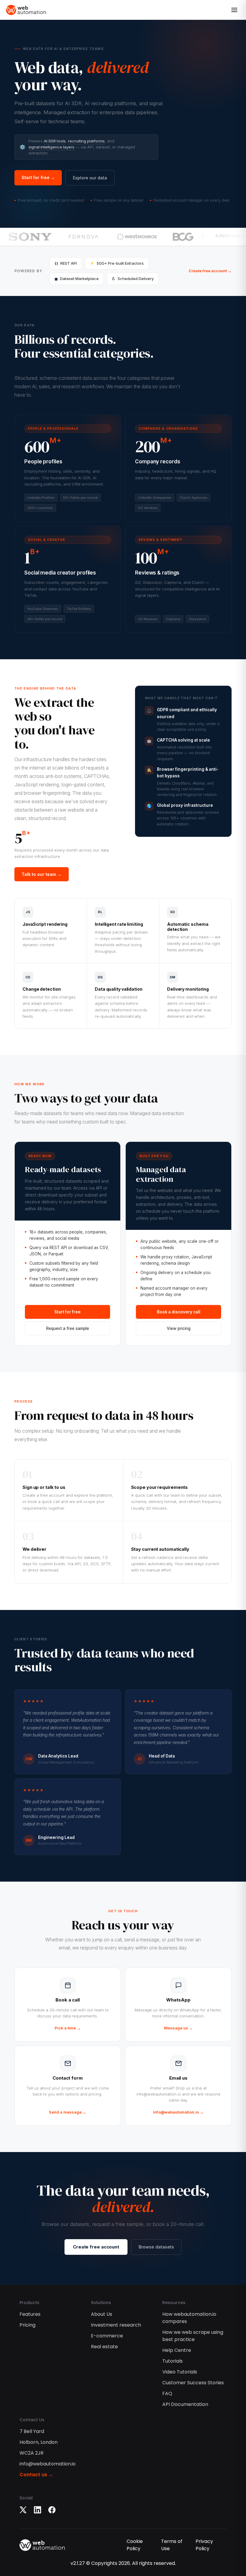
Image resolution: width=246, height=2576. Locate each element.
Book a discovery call (179, 1312)
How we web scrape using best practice (193, 2336)
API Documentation (185, 2404)
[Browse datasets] (68, 468)
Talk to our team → (42, 874)
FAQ (167, 2393)
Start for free (67, 1312)
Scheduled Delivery (133, 279)
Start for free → (38, 177)
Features (30, 2314)
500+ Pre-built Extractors (117, 263)
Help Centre (177, 2350)
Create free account (96, 2247)
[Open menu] (234, 10)
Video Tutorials (180, 2372)
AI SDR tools (55, 141)
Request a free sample (68, 1328)
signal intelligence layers (51, 147)
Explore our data (90, 178)
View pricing (179, 1328)
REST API (66, 263)
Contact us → (36, 2475)
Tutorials (172, 2361)
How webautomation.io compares (189, 2318)
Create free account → (210, 271)
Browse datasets (156, 2247)
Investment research (116, 2325)
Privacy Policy (204, 2545)
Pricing (27, 2325)
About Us (102, 2314)
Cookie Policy (135, 2545)
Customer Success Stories (193, 2383)
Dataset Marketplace (77, 279)
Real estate (104, 2347)
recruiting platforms (86, 141)
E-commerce (107, 2336)
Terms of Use (172, 2545)
